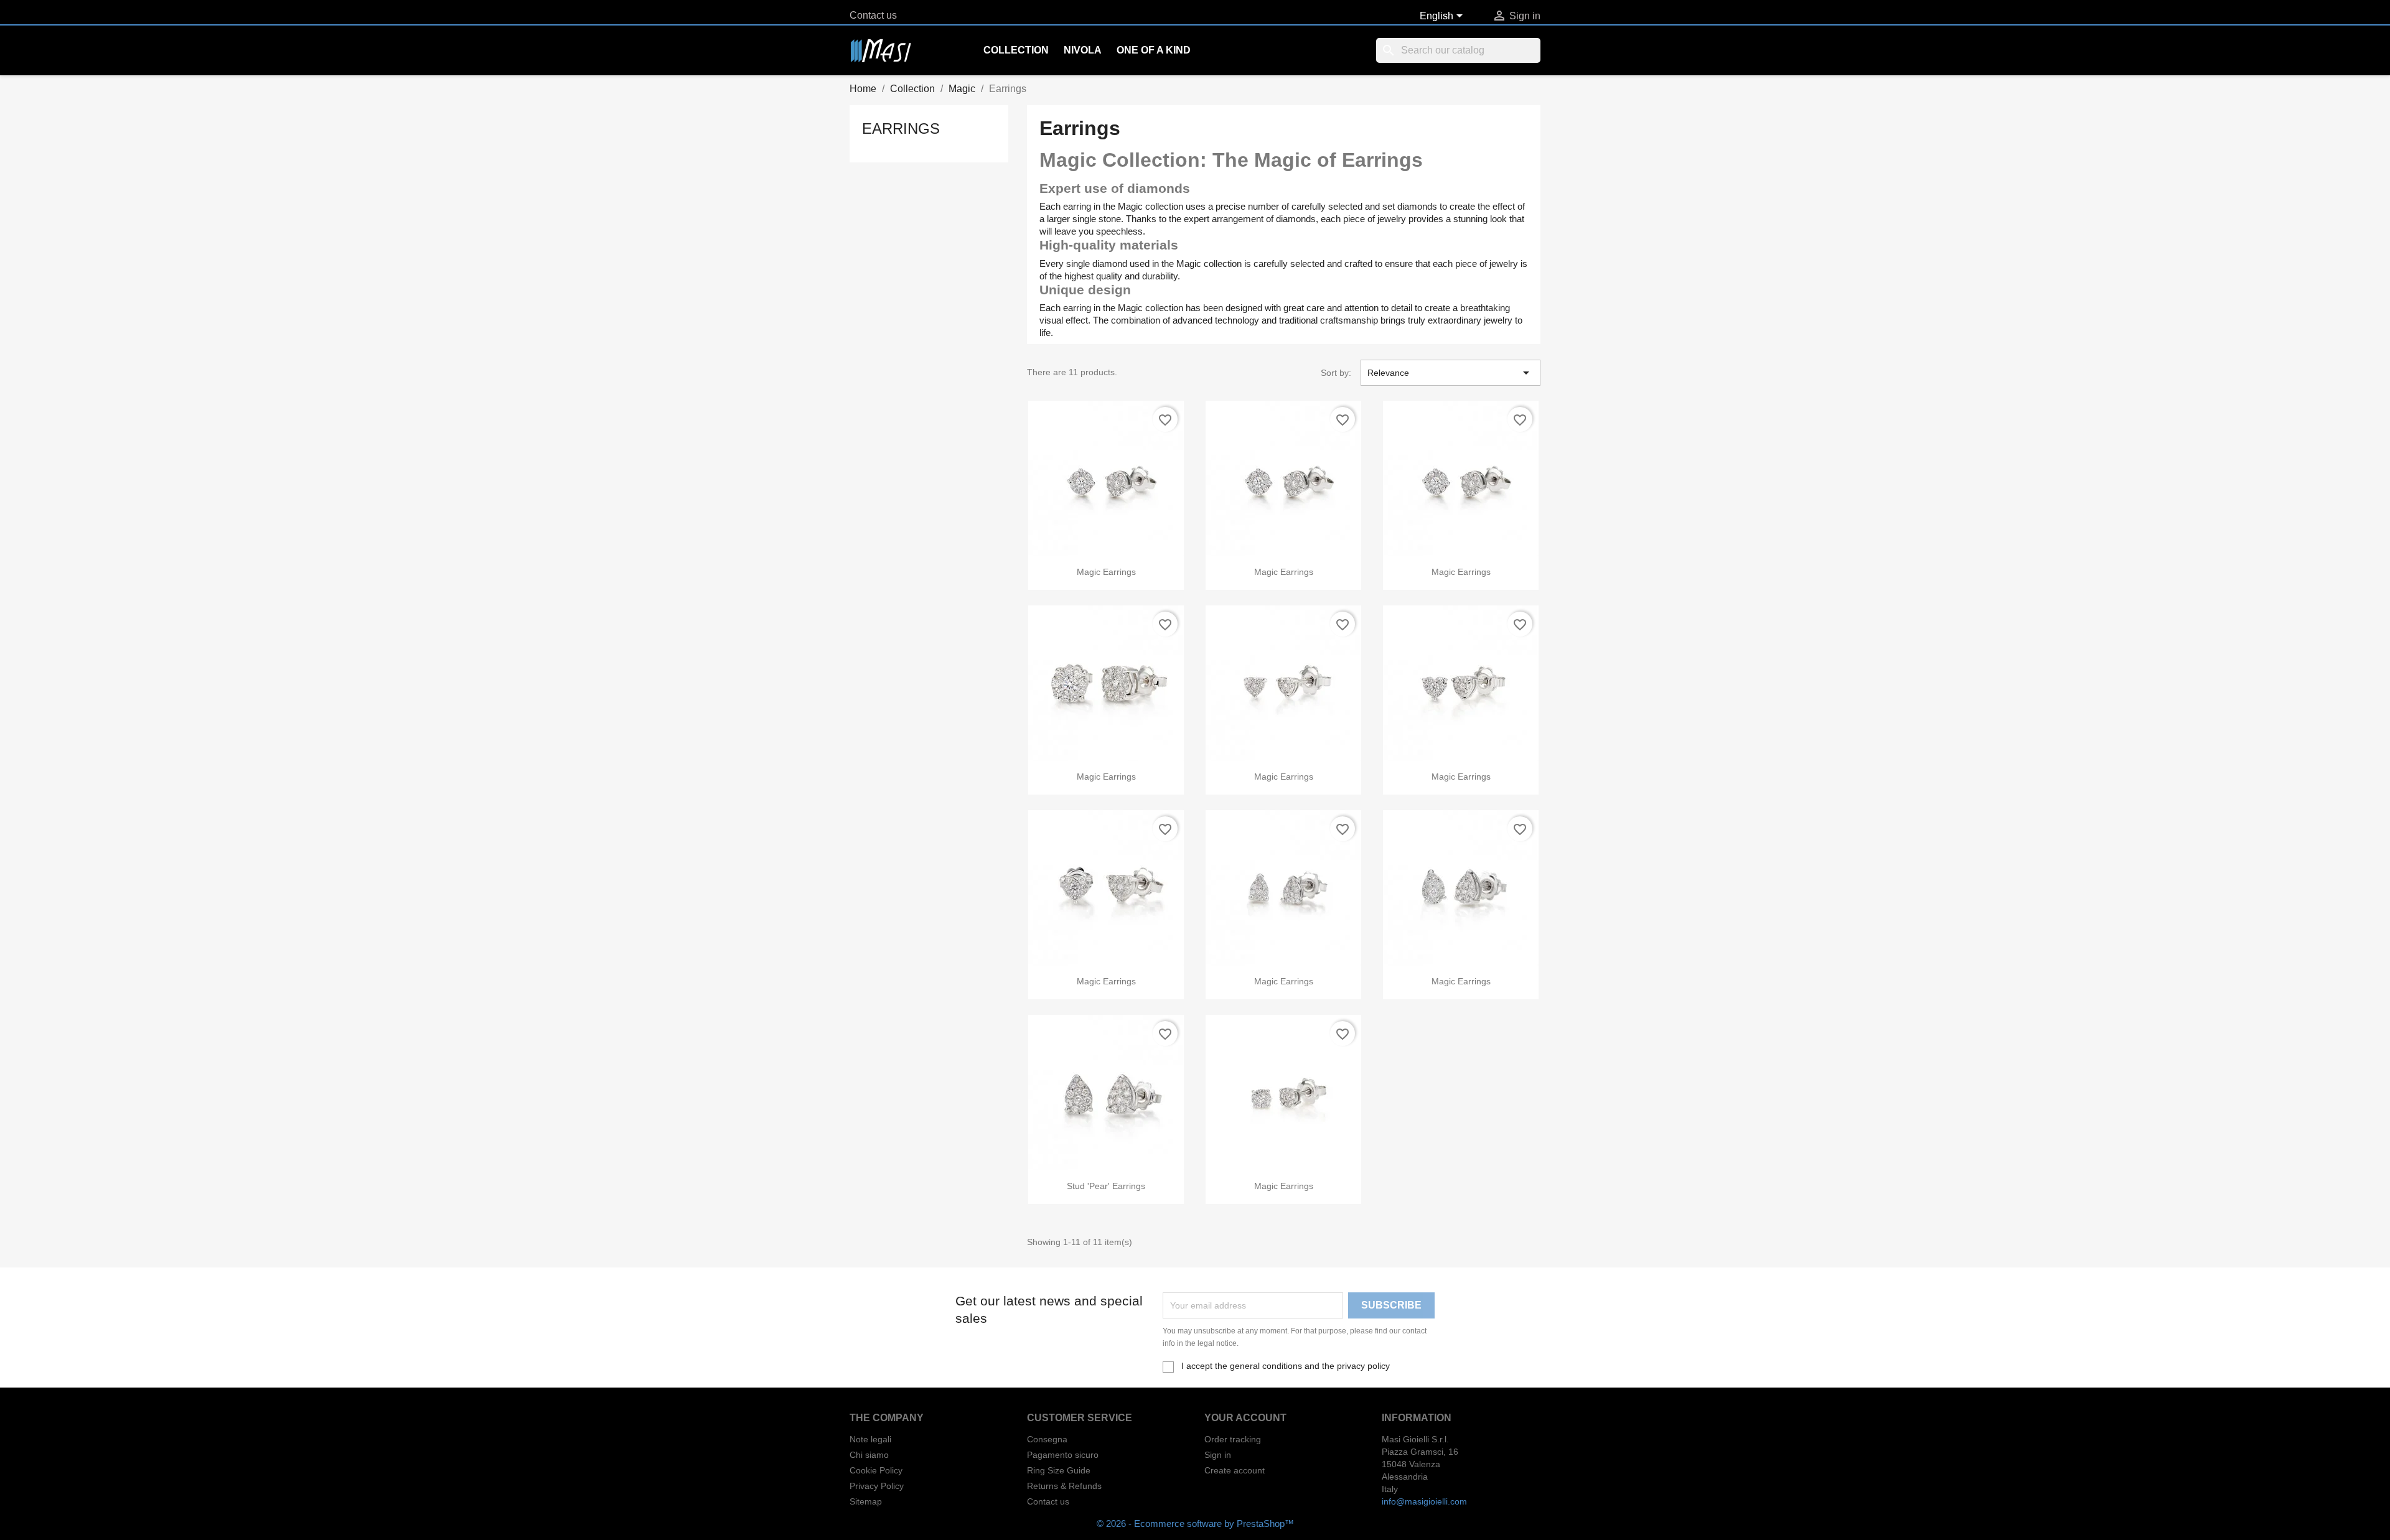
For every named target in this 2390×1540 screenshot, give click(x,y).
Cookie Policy (876, 1470)
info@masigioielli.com (1424, 1501)
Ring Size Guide (1059, 1470)
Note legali (870, 1439)
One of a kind (1154, 50)
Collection (1016, 50)
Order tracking (1233, 1439)
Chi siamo (869, 1455)
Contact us (873, 15)
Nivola (1083, 50)
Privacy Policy (877, 1486)
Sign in (1218, 1455)
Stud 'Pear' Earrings (1106, 1186)
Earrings (901, 128)
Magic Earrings (1106, 572)
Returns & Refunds (1064, 1486)
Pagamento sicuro (1063, 1455)
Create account (1235, 1470)
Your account (1245, 1418)
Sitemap (866, 1501)
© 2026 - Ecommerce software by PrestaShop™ (1195, 1524)
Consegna (1047, 1439)
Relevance (1450, 373)
